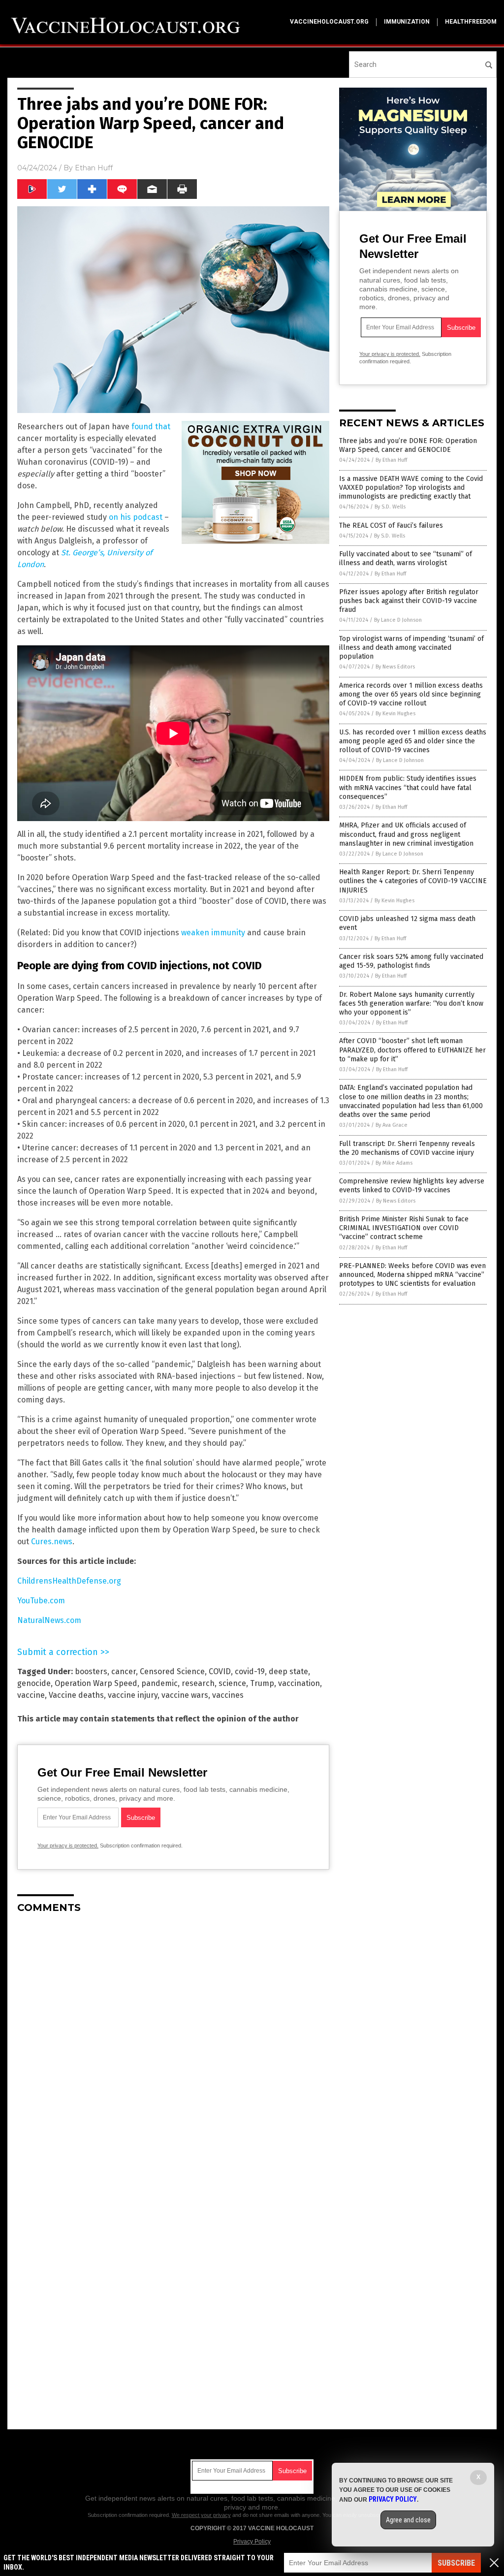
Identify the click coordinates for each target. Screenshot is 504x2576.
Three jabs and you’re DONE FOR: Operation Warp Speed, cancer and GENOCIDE (408, 445)
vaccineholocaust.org (329, 22)
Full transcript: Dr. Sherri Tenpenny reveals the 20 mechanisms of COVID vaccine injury (407, 1148)
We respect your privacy (201, 2515)
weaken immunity (213, 933)
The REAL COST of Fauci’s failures (391, 525)
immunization (407, 22)
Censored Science (172, 1671)
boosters (91, 1671)
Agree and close (408, 2520)
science (232, 1683)
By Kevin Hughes (395, 714)
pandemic (159, 1683)
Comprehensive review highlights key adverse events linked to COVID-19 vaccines (412, 1186)
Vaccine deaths (76, 1695)
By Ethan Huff (391, 460)
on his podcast (136, 517)
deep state (288, 1671)
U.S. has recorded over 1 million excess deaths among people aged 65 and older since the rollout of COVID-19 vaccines (413, 741)
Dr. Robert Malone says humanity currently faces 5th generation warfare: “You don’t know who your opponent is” (411, 1003)
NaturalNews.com (49, 1620)
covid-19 (250, 1671)
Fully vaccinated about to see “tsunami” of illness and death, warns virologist (406, 558)
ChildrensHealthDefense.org (69, 1581)
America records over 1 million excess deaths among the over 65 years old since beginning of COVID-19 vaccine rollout (411, 694)
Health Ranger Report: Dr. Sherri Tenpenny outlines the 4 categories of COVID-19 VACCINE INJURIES (413, 881)
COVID (220, 1671)
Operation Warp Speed (96, 1683)
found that (151, 427)
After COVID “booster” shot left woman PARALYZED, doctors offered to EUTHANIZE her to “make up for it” (412, 1050)
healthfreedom (471, 22)
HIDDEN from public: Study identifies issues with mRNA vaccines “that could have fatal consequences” (408, 787)
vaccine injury (133, 1695)
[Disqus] (173, 2044)
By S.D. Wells (390, 507)
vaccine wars (185, 1695)
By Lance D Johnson (398, 620)
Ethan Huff (94, 168)
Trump (262, 1683)
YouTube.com (41, 1601)
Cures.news (52, 1542)
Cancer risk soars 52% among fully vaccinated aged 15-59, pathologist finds (411, 961)
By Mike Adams (394, 1163)
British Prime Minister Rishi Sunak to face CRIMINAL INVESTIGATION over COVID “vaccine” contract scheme (404, 1228)
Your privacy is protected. (68, 1845)
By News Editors (395, 667)
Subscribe (456, 2563)
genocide (34, 1683)
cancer (124, 1671)
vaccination (299, 1683)
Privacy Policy (252, 2542)
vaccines (228, 1695)
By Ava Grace (392, 1125)
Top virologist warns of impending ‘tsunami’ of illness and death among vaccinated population (411, 648)
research (198, 1683)
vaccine (31, 1695)
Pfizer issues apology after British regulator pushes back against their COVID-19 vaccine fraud (409, 601)
